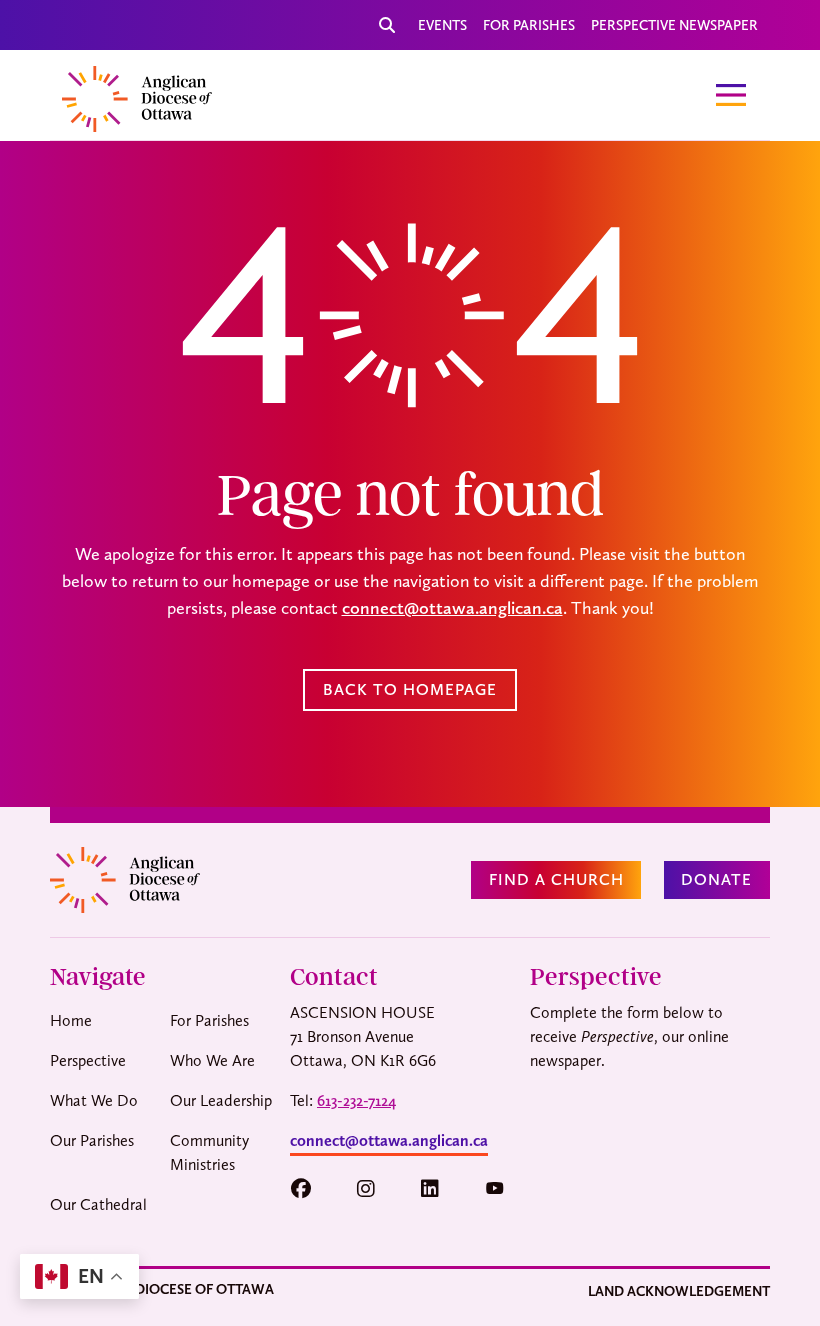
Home (71, 1020)
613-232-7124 (356, 1100)
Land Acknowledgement (679, 1291)
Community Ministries (209, 1152)
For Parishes (529, 25)
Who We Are (212, 1060)
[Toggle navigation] (731, 95)
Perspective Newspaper (674, 25)
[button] (310, 1189)
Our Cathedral (98, 1204)
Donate (716, 879)
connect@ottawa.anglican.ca (452, 607)
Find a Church (556, 879)
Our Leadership (221, 1100)
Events (442, 25)
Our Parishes (92, 1140)
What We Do (94, 1100)
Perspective (88, 1060)
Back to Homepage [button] (410, 689)
